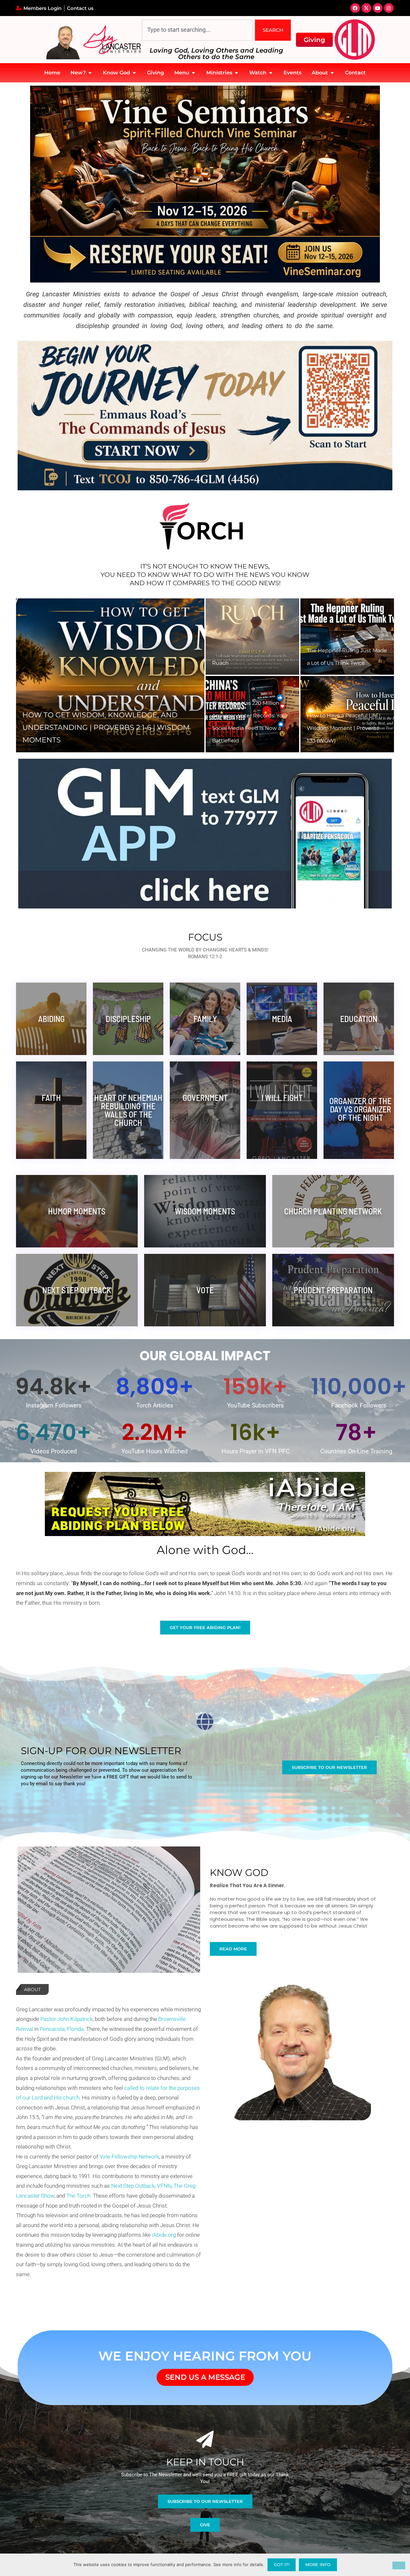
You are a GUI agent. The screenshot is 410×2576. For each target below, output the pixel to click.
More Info (318, 2564)
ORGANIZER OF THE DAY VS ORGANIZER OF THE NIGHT (360, 1109)
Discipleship (128, 1019)
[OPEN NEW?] (90, 73)
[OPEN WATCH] (271, 73)
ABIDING (51, 1019)
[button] (28, 675)
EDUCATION (359, 1019)
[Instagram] (389, 8)
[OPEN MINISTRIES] (236, 73)
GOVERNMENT (205, 1098)
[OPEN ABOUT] (332, 73)
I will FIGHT (282, 1098)
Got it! (282, 2564)
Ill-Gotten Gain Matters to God (250, 663)
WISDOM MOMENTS (205, 1211)
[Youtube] (378, 8)
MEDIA (282, 1019)
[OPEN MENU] (193, 73)
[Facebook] (355, 8)
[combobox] (197, 30)
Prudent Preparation (333, 1290)
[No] (399, 2565)
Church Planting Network (333, 1211)
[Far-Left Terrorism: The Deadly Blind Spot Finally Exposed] (252, 714)
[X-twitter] (366, 8)
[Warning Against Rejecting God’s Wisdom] (347, 637)
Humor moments (77, 1211)
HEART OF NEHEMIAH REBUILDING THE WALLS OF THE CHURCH (128, 1110)
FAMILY (205, 1019)
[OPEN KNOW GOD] (134, 73)
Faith (51, 1098)
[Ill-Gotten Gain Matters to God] (252, 637)
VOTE (205, 1290)
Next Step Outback (77, 1290)
